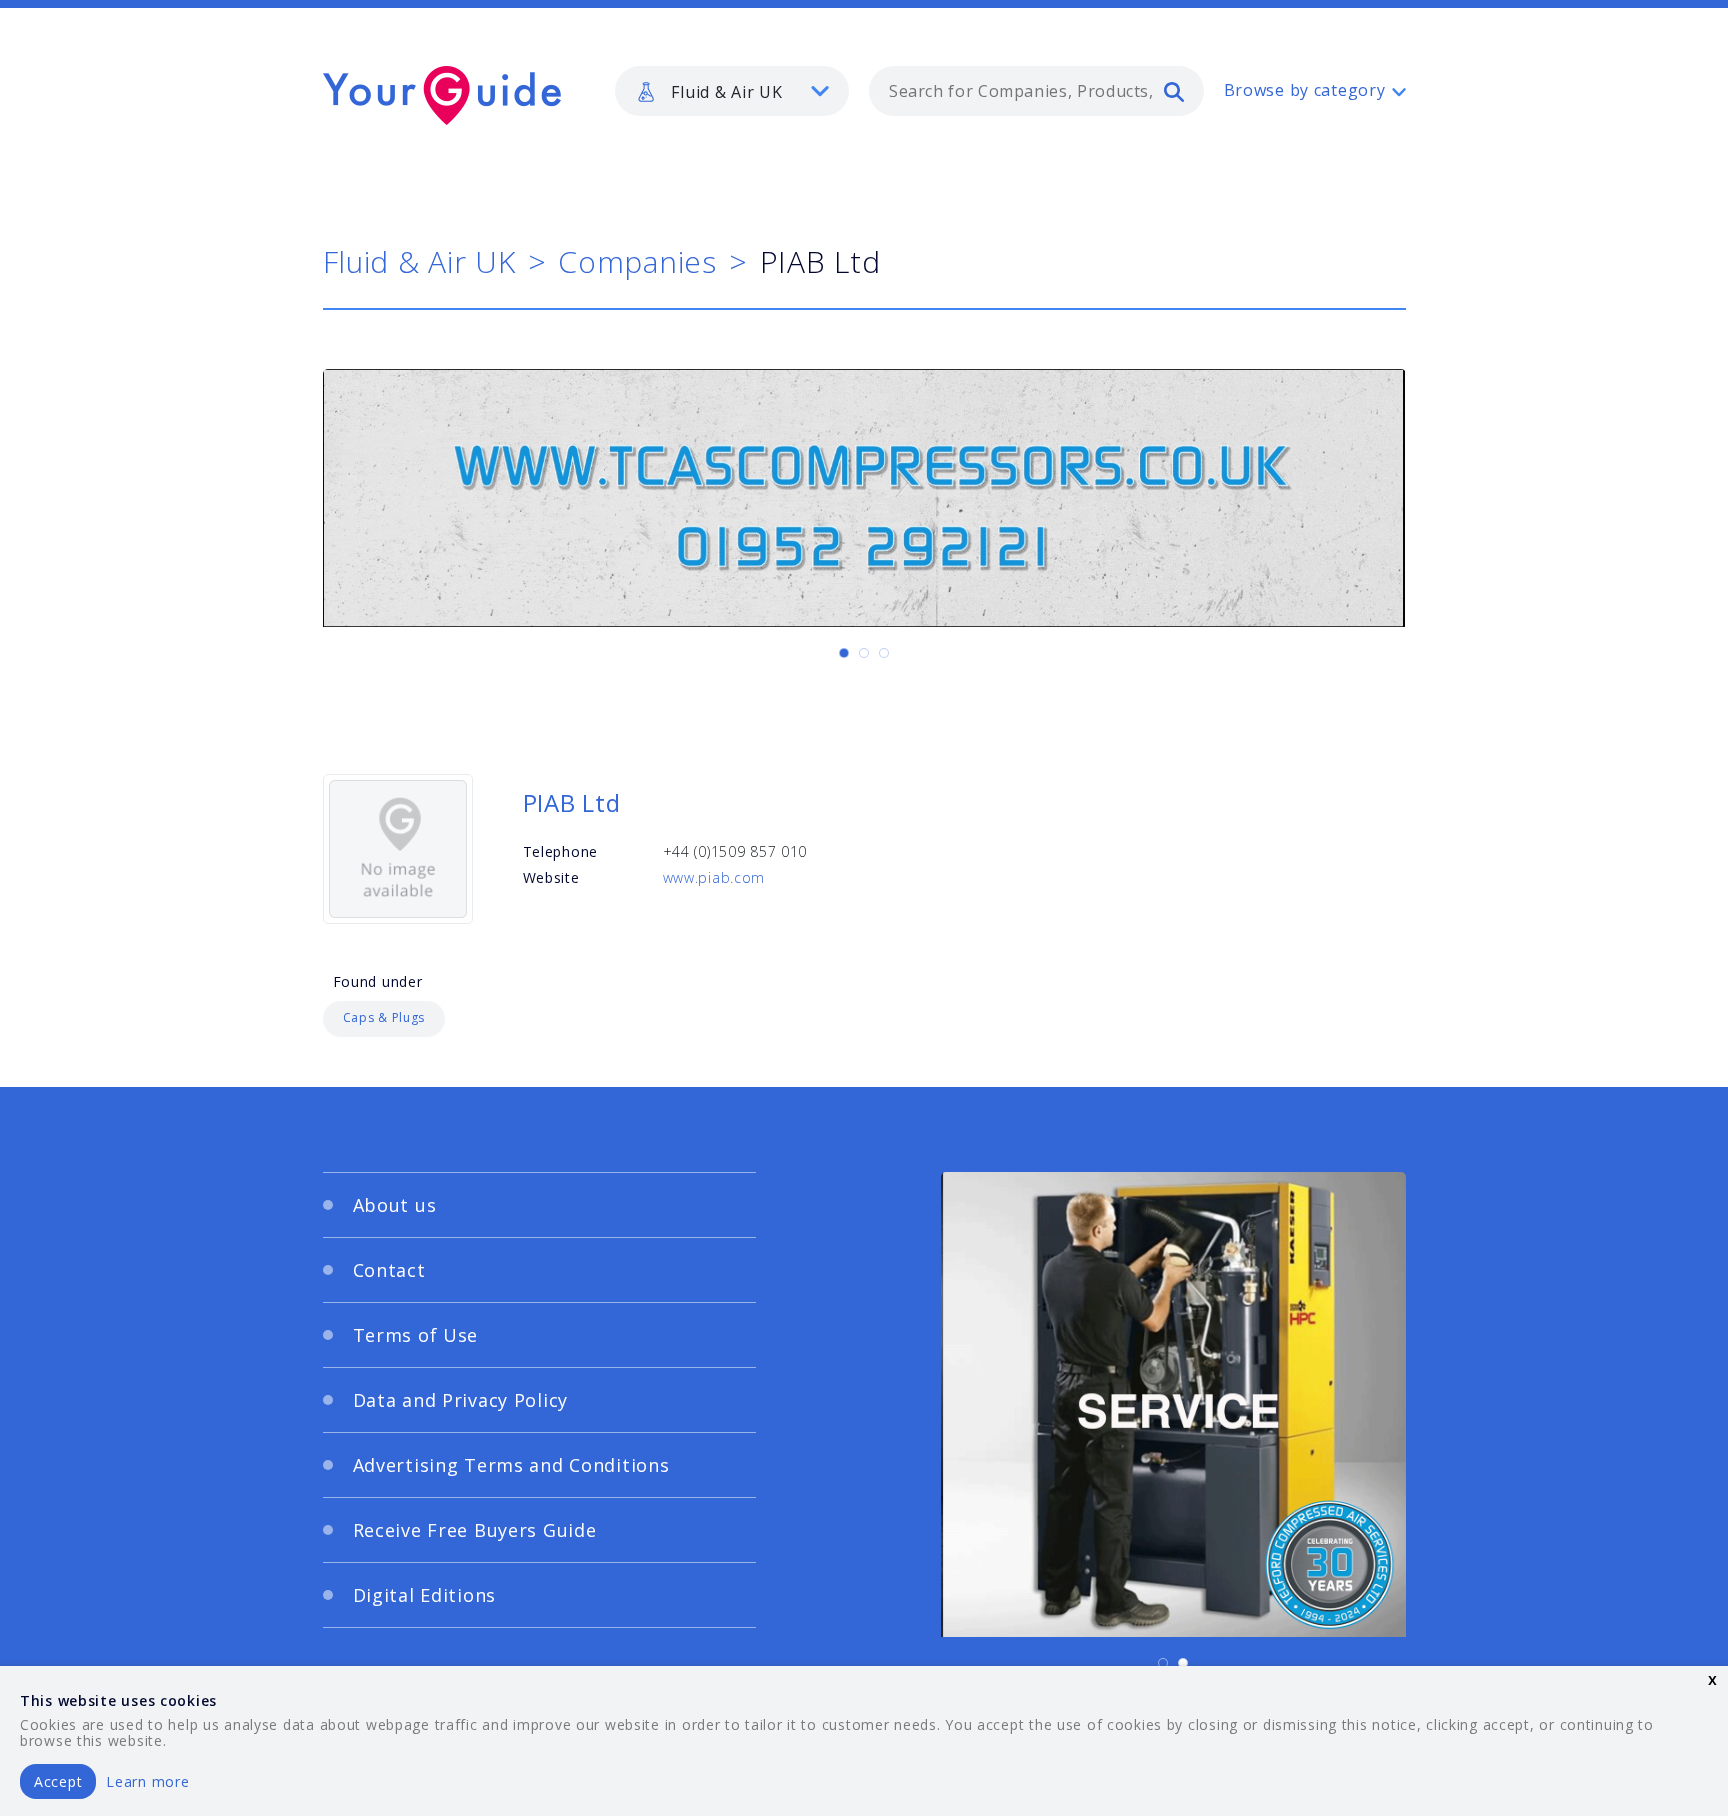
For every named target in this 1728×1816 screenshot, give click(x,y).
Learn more (147, 1781)
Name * (489, 932)
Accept (58, 1781)
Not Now (667, 1137)
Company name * (946, 932)
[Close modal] (1249, 785)
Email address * (520, 1027)
